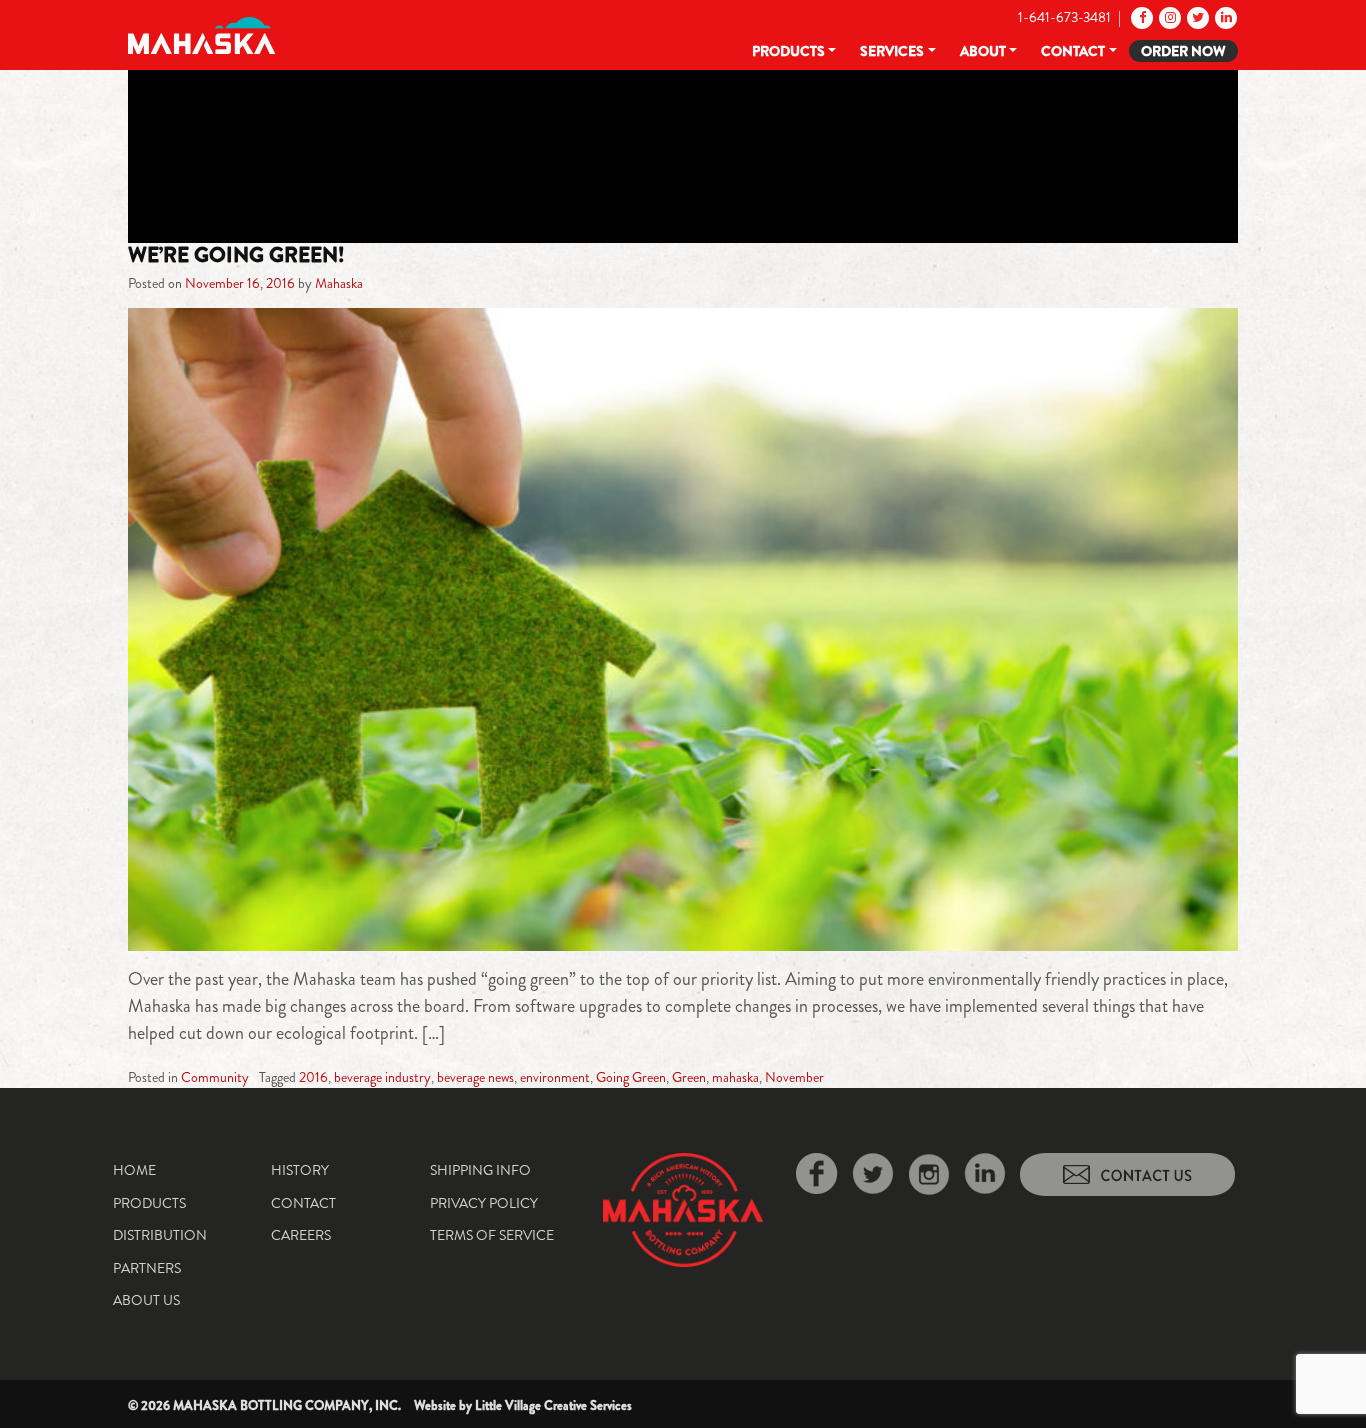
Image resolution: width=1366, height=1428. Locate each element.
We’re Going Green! (236, 255)
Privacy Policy (484, 1203)
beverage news (475, 1077)
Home (134, 1170)
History (300, 1170)
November (794, 1077)
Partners (147, 1268)
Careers (301, 1235)
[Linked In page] (1224, 17)
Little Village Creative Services (553, 1405)
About (983, 51)
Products (788, 51)
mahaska (735, 1077)
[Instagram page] (1168, 17)
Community (215, 1077)
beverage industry (382, 1077)
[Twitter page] (1196, 17)
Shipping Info (480, 1170)
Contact (1073, 51)
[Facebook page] (1140, 17)
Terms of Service (492, 1235)
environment (555, 1077)
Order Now (1183, 51)
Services (892, 51)
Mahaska (339, 283)
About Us (146, 1300)
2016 (313, 1077)
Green (689, 1077)
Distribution (160, 1235)
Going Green (631, 1077)
